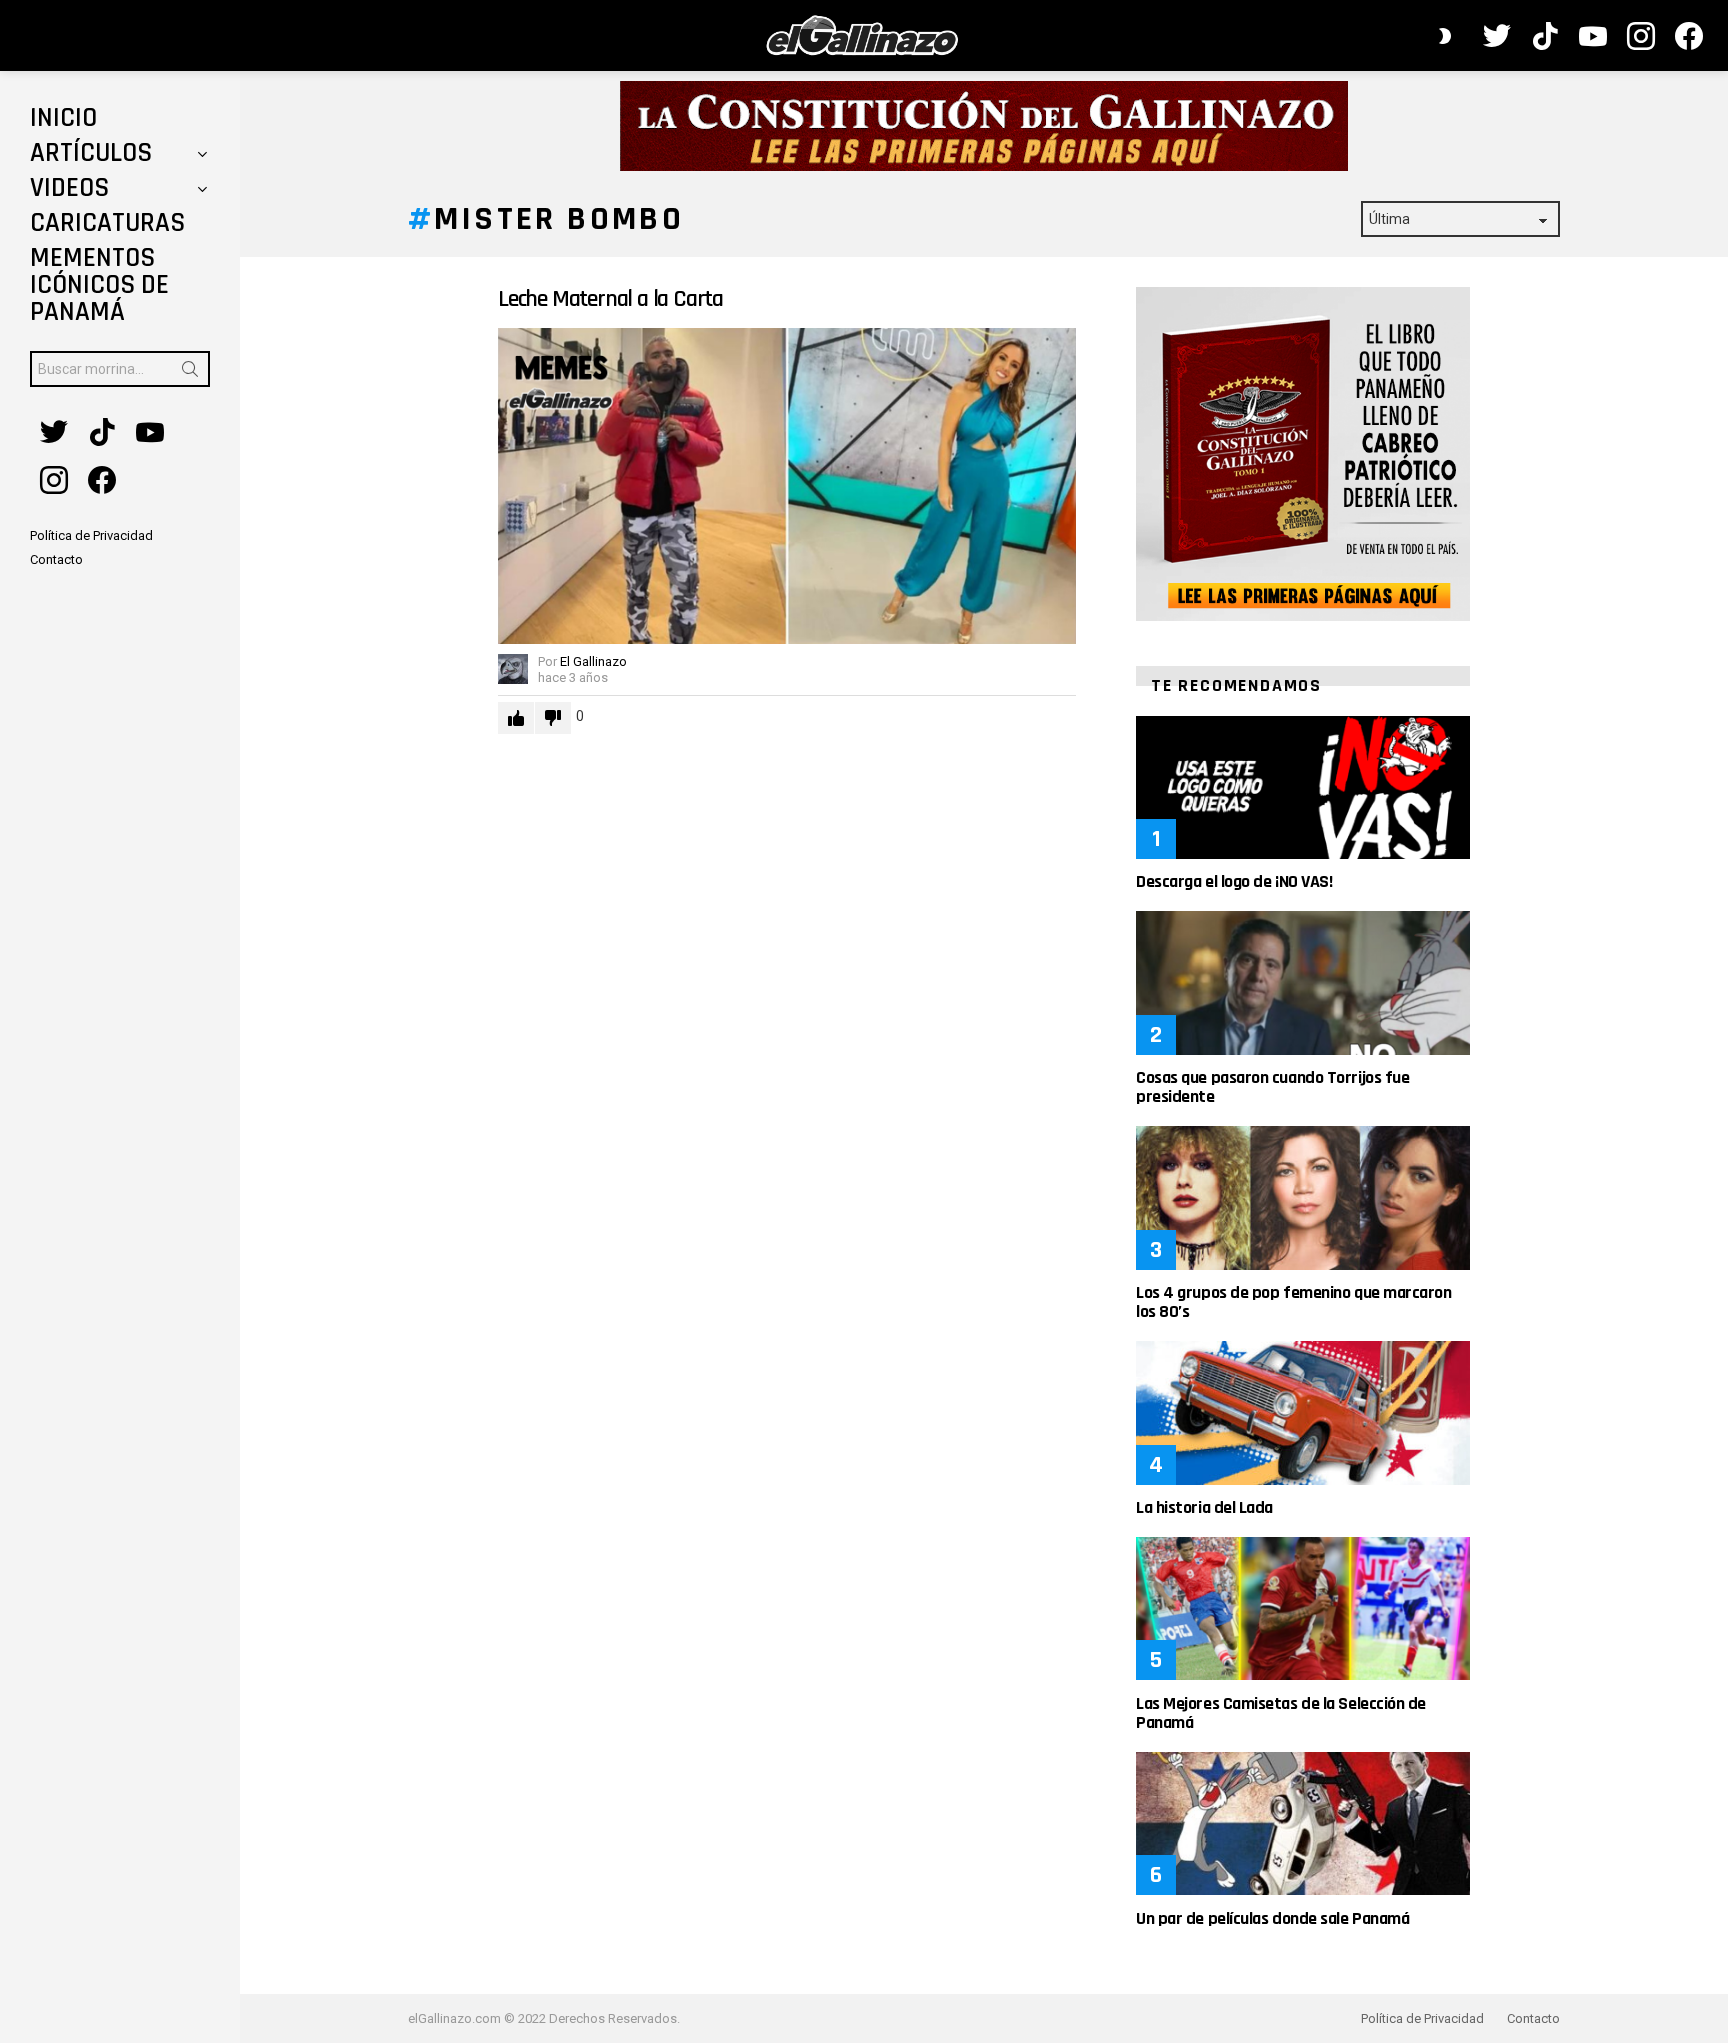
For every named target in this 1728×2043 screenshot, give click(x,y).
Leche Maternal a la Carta (610, 299)
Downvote (553, 718)
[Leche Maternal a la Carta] (787, 486)
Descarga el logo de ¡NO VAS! (1234, 881)
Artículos (91, 153)
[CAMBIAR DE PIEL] (1445, 36)
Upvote (516, 718)
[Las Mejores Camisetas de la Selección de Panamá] (1303, 1608)
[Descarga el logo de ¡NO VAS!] (1303, 787)
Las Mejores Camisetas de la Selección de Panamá (1281, 1713)
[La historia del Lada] (1303, 1412)
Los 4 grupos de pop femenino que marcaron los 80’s (1294, 1302)
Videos (69, 188)
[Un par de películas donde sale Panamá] (1303, 1823)
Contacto (1533, 2018)
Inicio (63, 118)
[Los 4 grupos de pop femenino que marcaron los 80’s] (1303, 1197)
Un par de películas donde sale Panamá (1272, 1918)
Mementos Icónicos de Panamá (99, 285)
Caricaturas (107, 223)
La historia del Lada (1204, 1507)
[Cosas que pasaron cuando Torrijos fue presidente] (1303, 982)
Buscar (190, 373)
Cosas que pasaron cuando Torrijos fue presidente (1272, 1087)
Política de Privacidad (1422, 2018)
